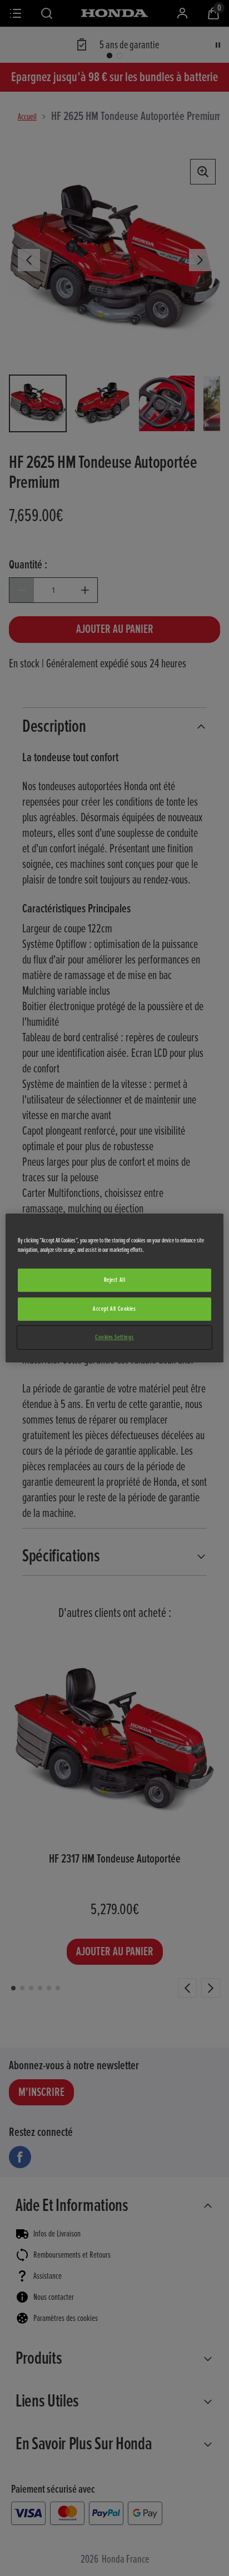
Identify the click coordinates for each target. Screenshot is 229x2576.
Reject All (115, 1280)
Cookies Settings (114, 1337)
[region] (114, 1288)
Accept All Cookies (114, 1309)
